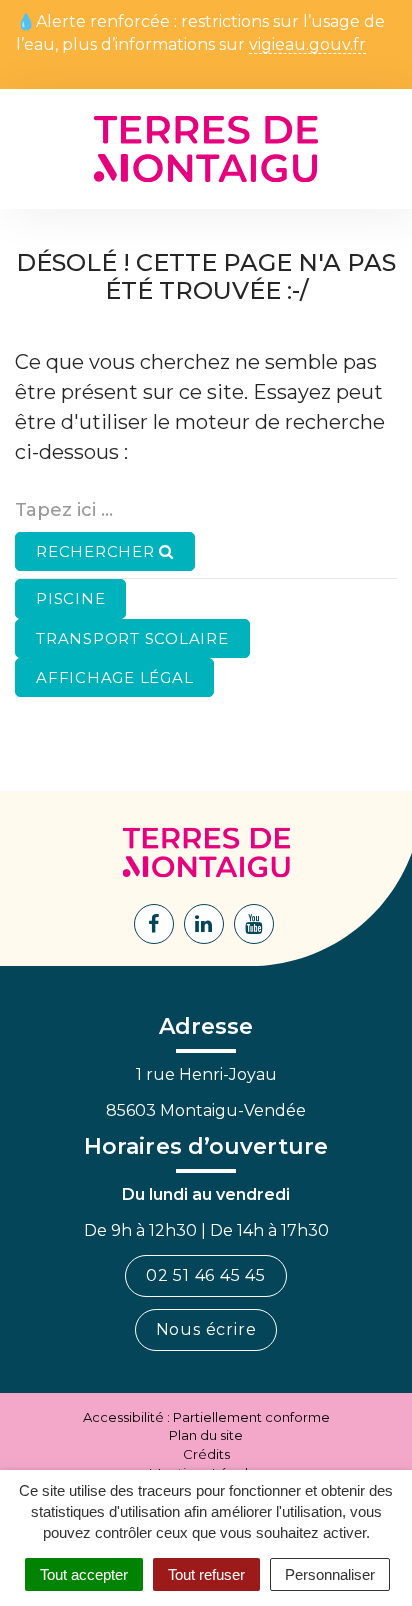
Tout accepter (84, 1574)
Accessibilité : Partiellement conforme (206, 1417)
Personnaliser (330, 1574)
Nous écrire (206, 1329)
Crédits (206, 1454)
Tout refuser (206, 1574)
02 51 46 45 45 (206, 1275)
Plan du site (206, 1435)
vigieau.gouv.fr (307, 45)
